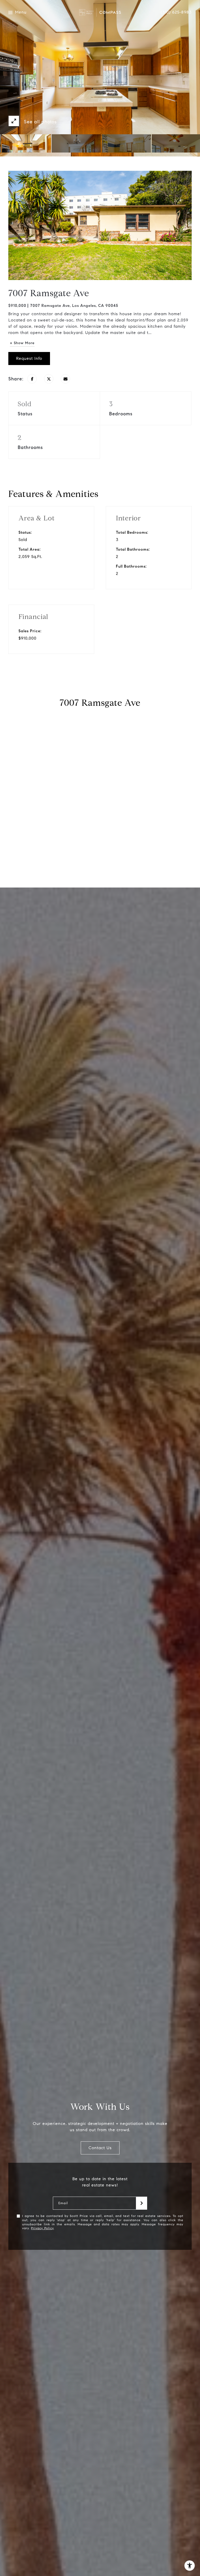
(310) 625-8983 (176, 12)
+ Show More (22, 343)
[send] (142, 2203)
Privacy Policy (42, 2228)
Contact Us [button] (100, 2148)
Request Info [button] (29, 358)
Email (63, 2203)
